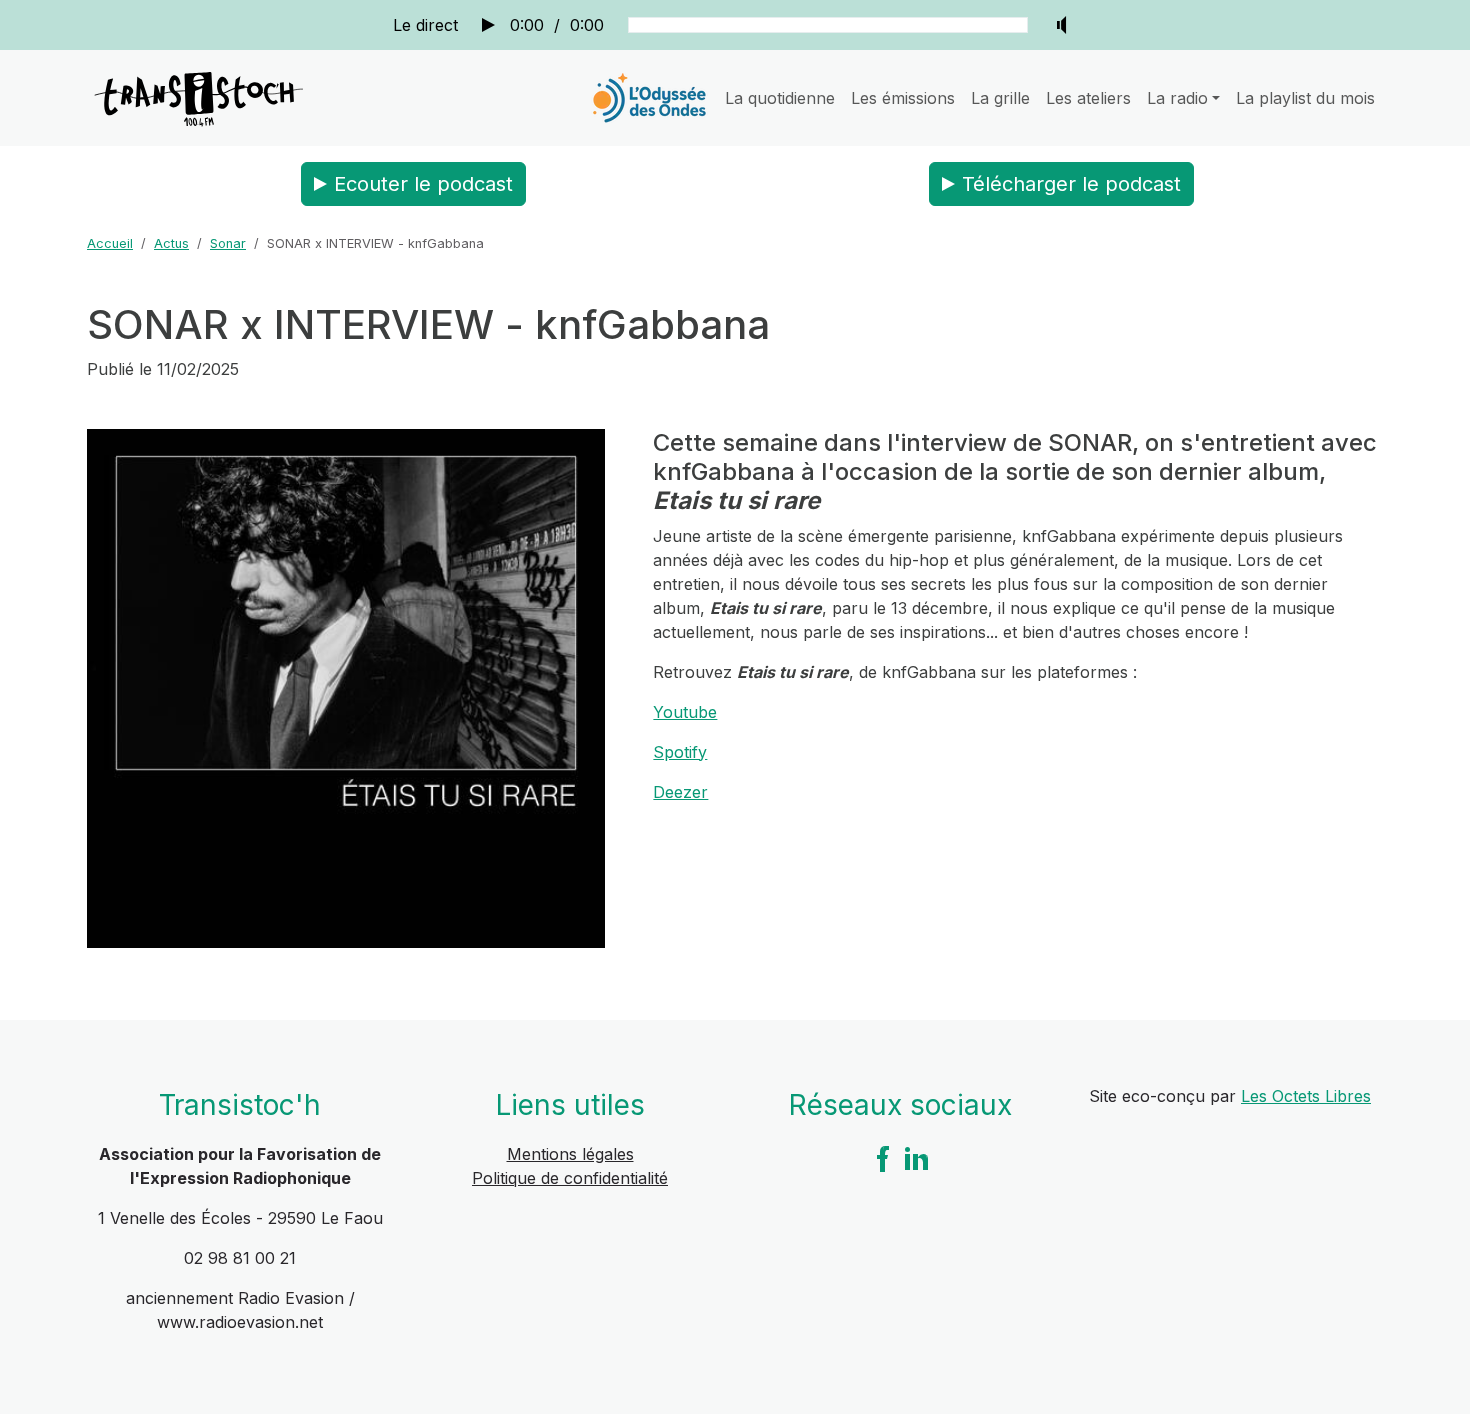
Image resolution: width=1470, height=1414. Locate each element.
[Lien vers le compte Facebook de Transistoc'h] (883, 1157)
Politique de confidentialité (570, 1178)
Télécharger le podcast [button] (1071, 184)
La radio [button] (1177, 98)
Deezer (680, 792)
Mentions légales (570, 1154)
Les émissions (903, 98)
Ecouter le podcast (423, 184)
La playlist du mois (1305, 98)
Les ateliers (1088, 98)
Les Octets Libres (1306, 1096)
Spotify (680, 752)
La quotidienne (780, 98)
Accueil (110, 243)
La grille (1000, 98)
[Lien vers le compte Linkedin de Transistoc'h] (917, 1157)
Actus (171, 243)
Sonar (228, 243)
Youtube (685, 712)
